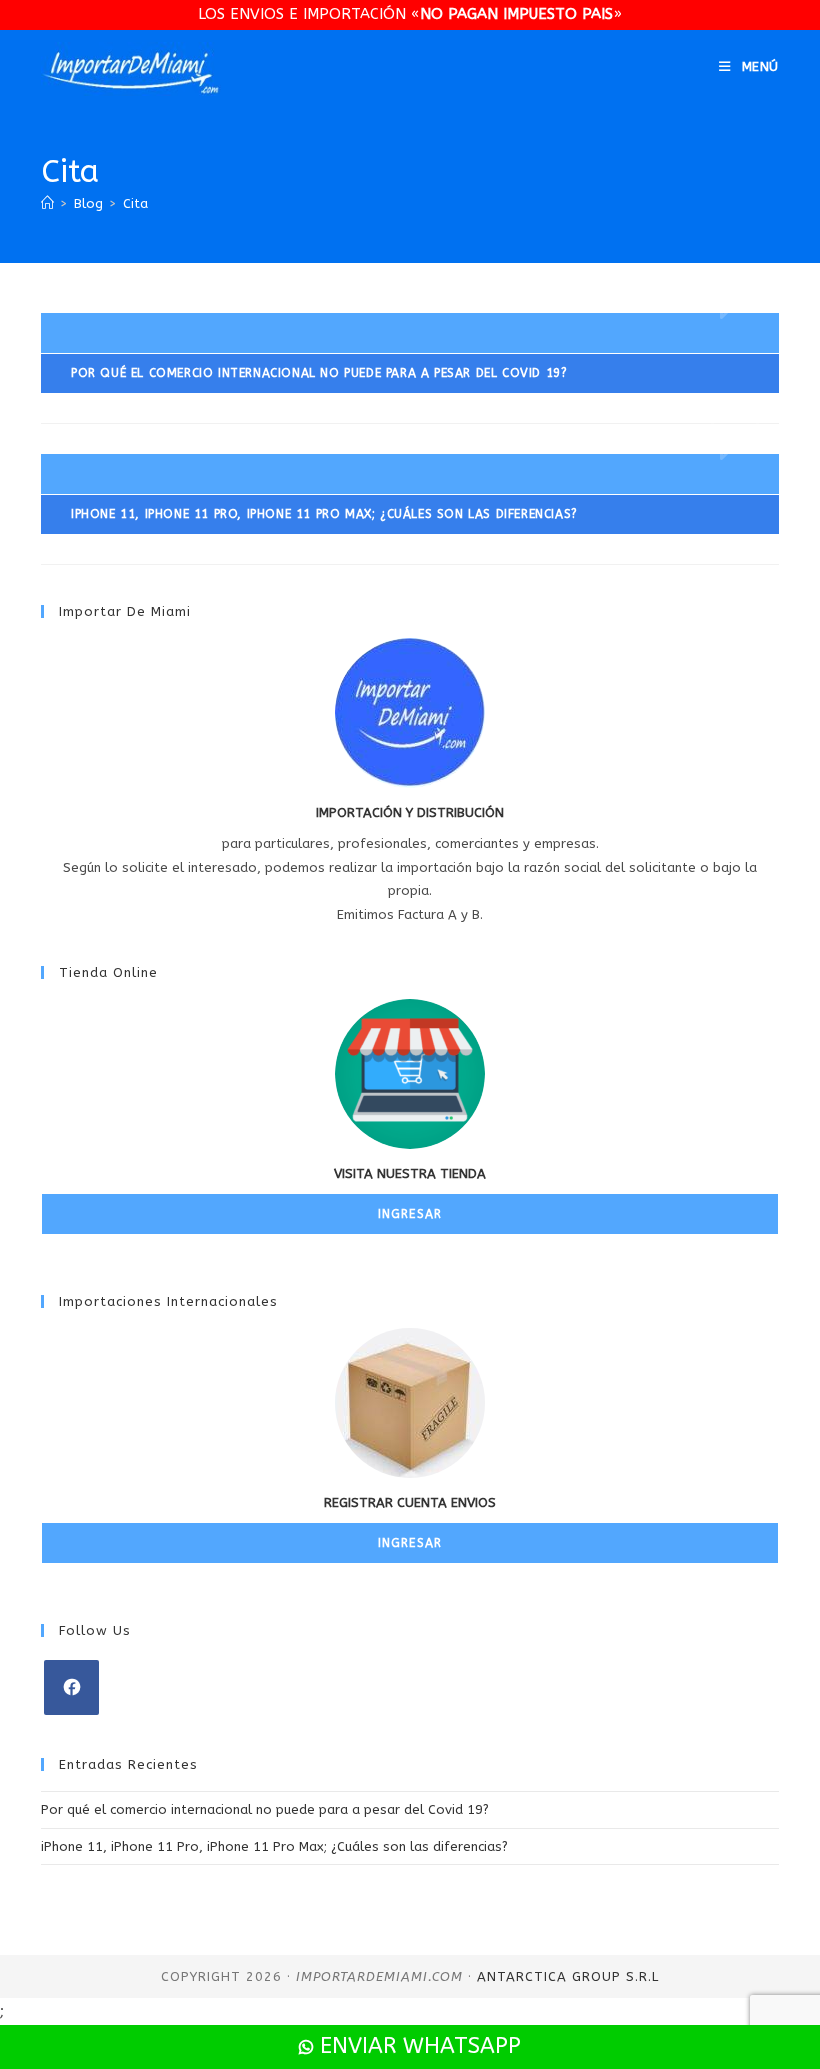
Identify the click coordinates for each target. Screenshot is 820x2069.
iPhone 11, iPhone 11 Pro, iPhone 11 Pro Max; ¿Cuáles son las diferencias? (274, 1846)
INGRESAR (410, 1214)
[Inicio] (47, 203)
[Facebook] (71, 1687)
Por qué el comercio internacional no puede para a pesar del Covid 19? (265, 1809)
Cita (135, 203)
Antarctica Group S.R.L (568, 1976)
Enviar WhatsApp (417, 2046)
